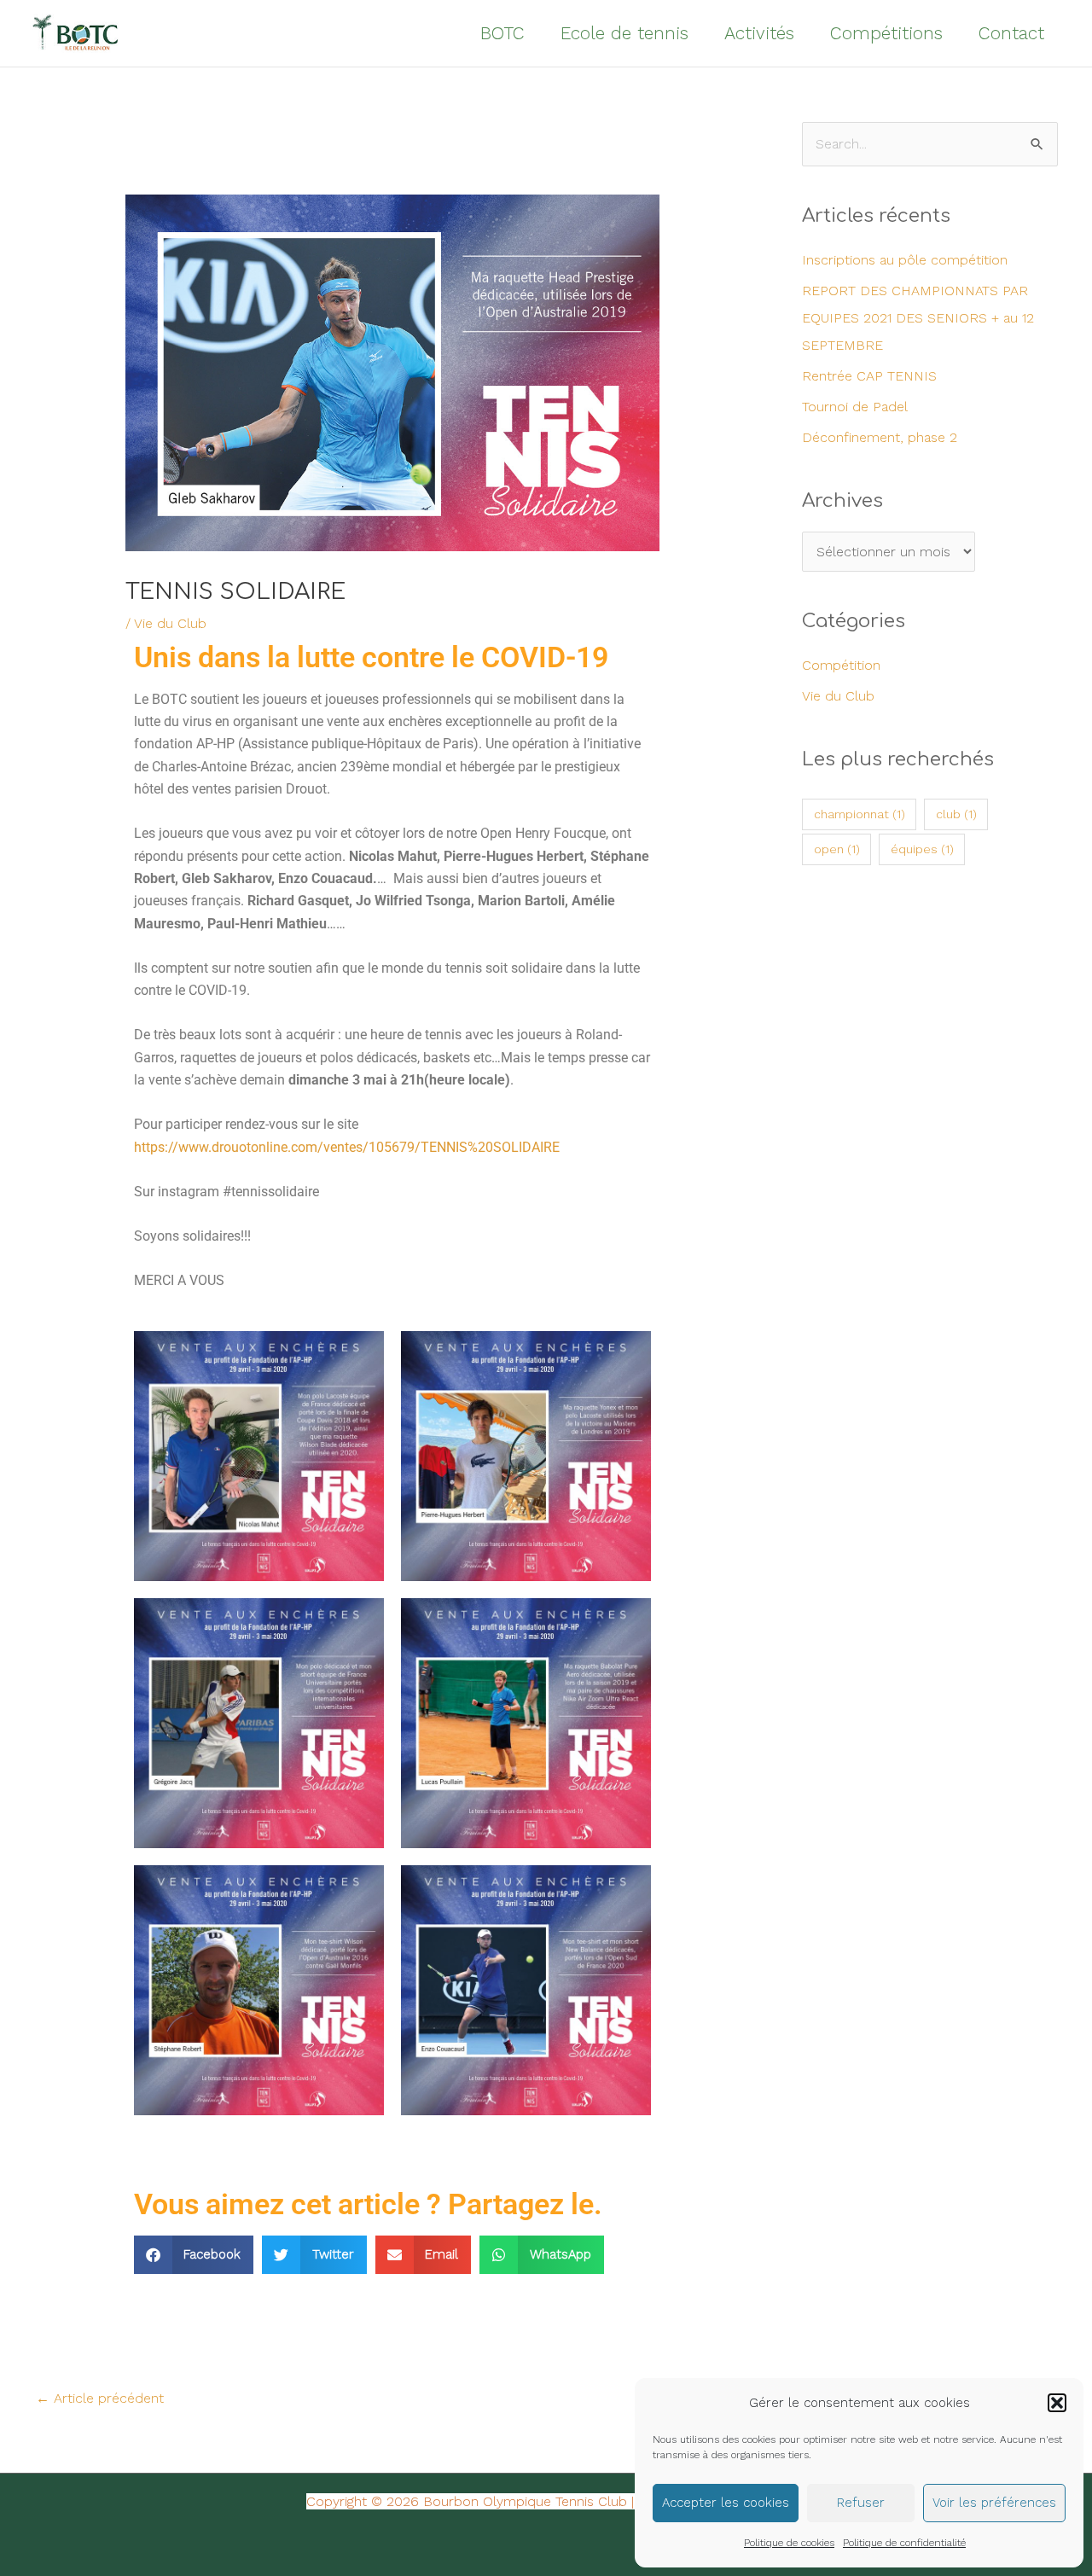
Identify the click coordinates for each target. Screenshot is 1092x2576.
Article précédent (100, 2398)
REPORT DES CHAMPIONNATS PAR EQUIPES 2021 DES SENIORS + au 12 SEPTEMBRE (918, 318)
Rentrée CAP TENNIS (869, 376)
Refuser (861, 2503)
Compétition (841, 665)
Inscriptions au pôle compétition (905, 260)
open (837, 849)
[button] (1057, 2403)
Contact (1011, 33)
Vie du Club (170, 623)
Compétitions (886, 33)
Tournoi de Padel (855, 407)
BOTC (502, 33)
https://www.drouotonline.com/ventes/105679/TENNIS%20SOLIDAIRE (347, 1147)
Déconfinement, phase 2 (880, 437)
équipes (922, 849)
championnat (860, 814)
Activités (759, 33)
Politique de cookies (789, 2543)
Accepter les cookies (726, 2503)
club (956, 814)
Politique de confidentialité (904, 2543)
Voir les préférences (994, 2503)
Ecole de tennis (624, 33)
